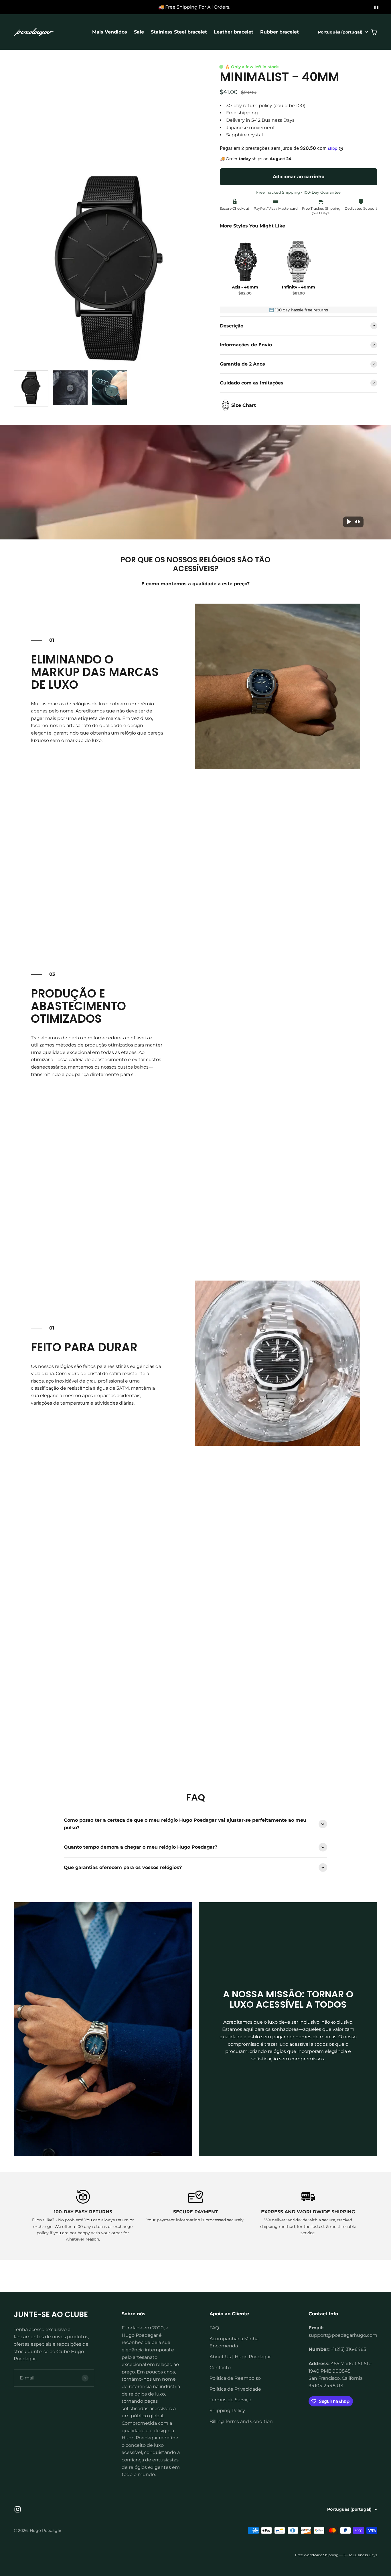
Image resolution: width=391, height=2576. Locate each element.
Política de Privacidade (235, 2389)
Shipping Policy (227, 2411)
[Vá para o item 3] (109, 389)
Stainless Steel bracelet (179, 32)
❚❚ (376, 7)
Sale (139, 32)
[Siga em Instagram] (18, 2509)
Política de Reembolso (235, 2378)
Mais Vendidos (110, 32)
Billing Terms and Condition (241, 2421)
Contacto (220, 2368)
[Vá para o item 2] (70, 389)
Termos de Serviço (230, 2400)
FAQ (214, 2328)
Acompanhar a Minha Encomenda (234, 2342)
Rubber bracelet (280, 32)
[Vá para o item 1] (31, 389)
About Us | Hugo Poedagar (240, 2357)
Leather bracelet (234, 32)
